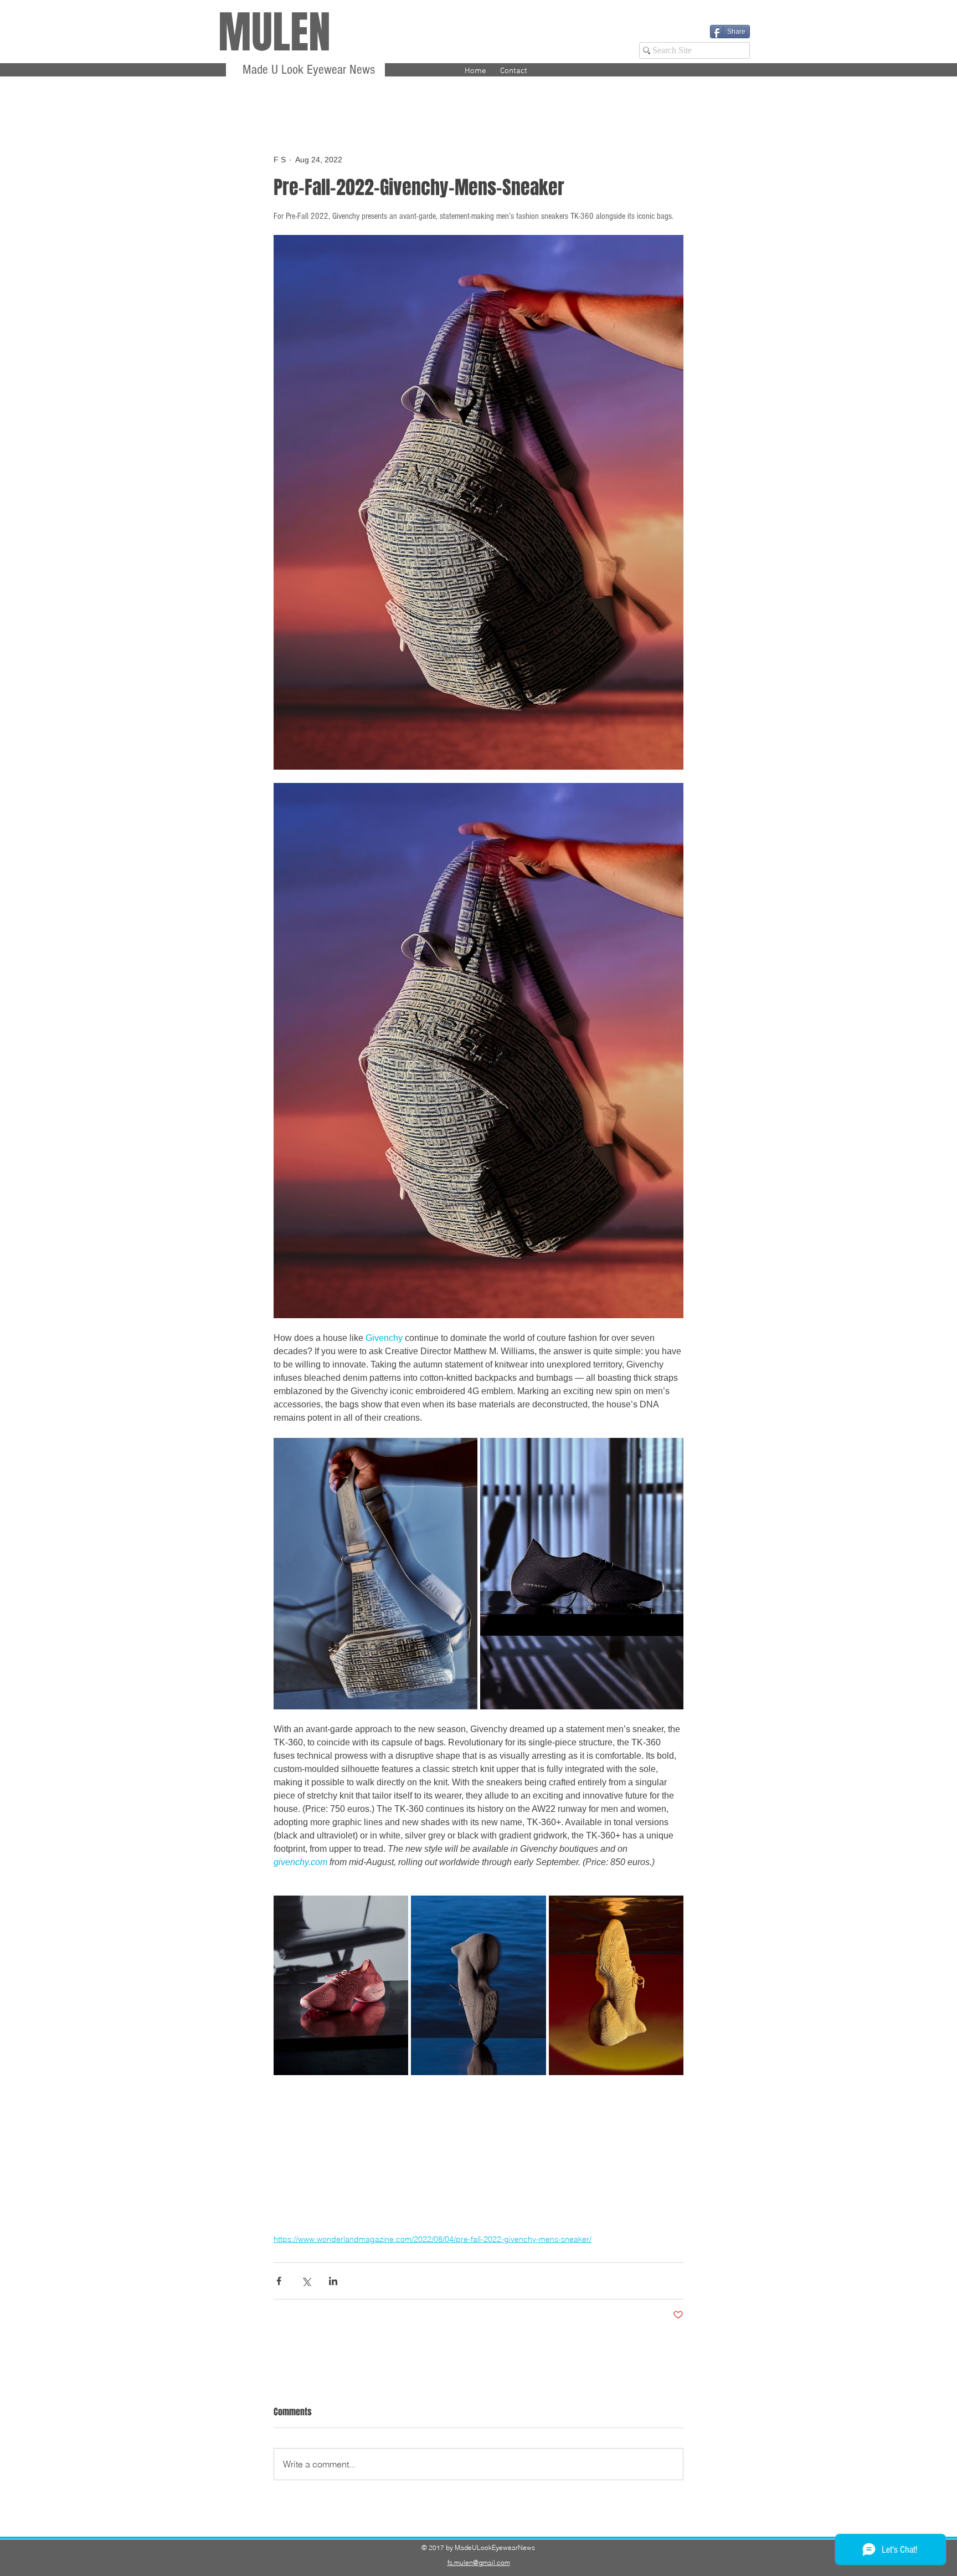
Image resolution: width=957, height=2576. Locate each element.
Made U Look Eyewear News (307, 70)
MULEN (274, 32)
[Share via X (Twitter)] (306, 2281)
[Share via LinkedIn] (333, 2281)
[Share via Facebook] (279, 2281)
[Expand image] (375, 1574)
